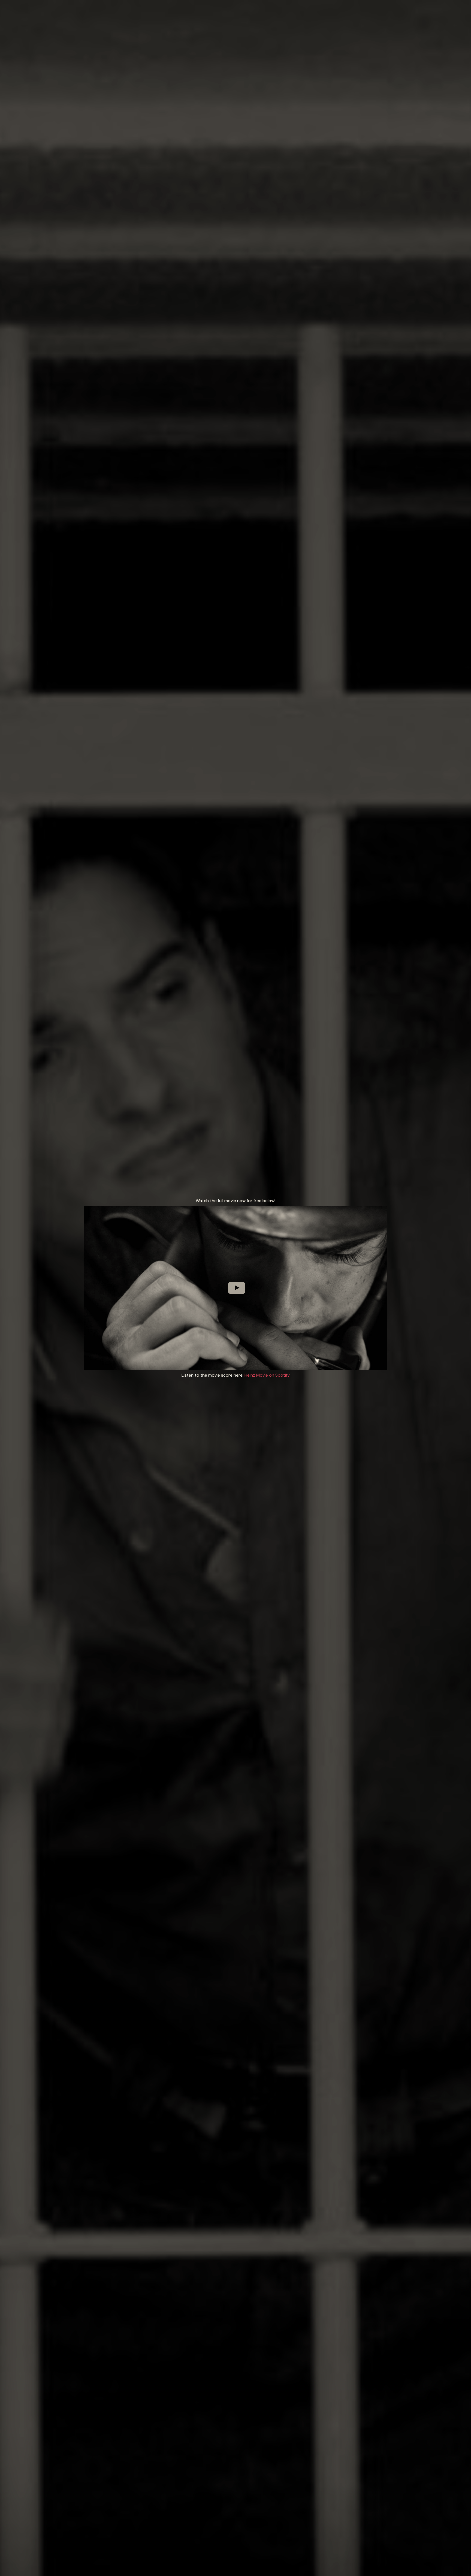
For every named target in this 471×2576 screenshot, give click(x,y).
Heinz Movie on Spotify (267, 1375)
